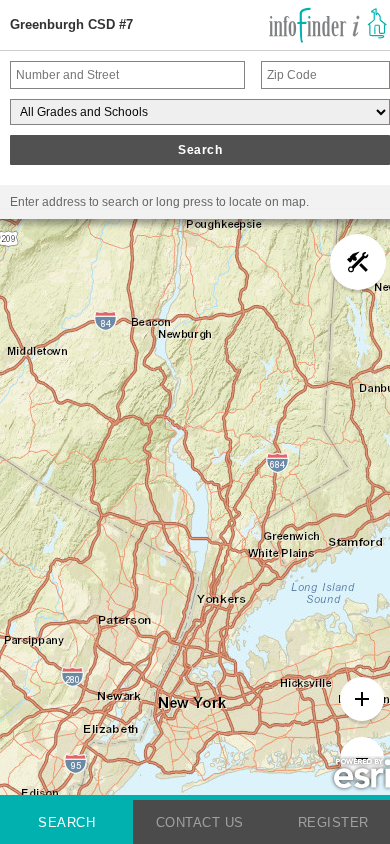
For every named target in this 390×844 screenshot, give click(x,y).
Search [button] (200, 150)
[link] (328, 25)
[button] (358, 262)
